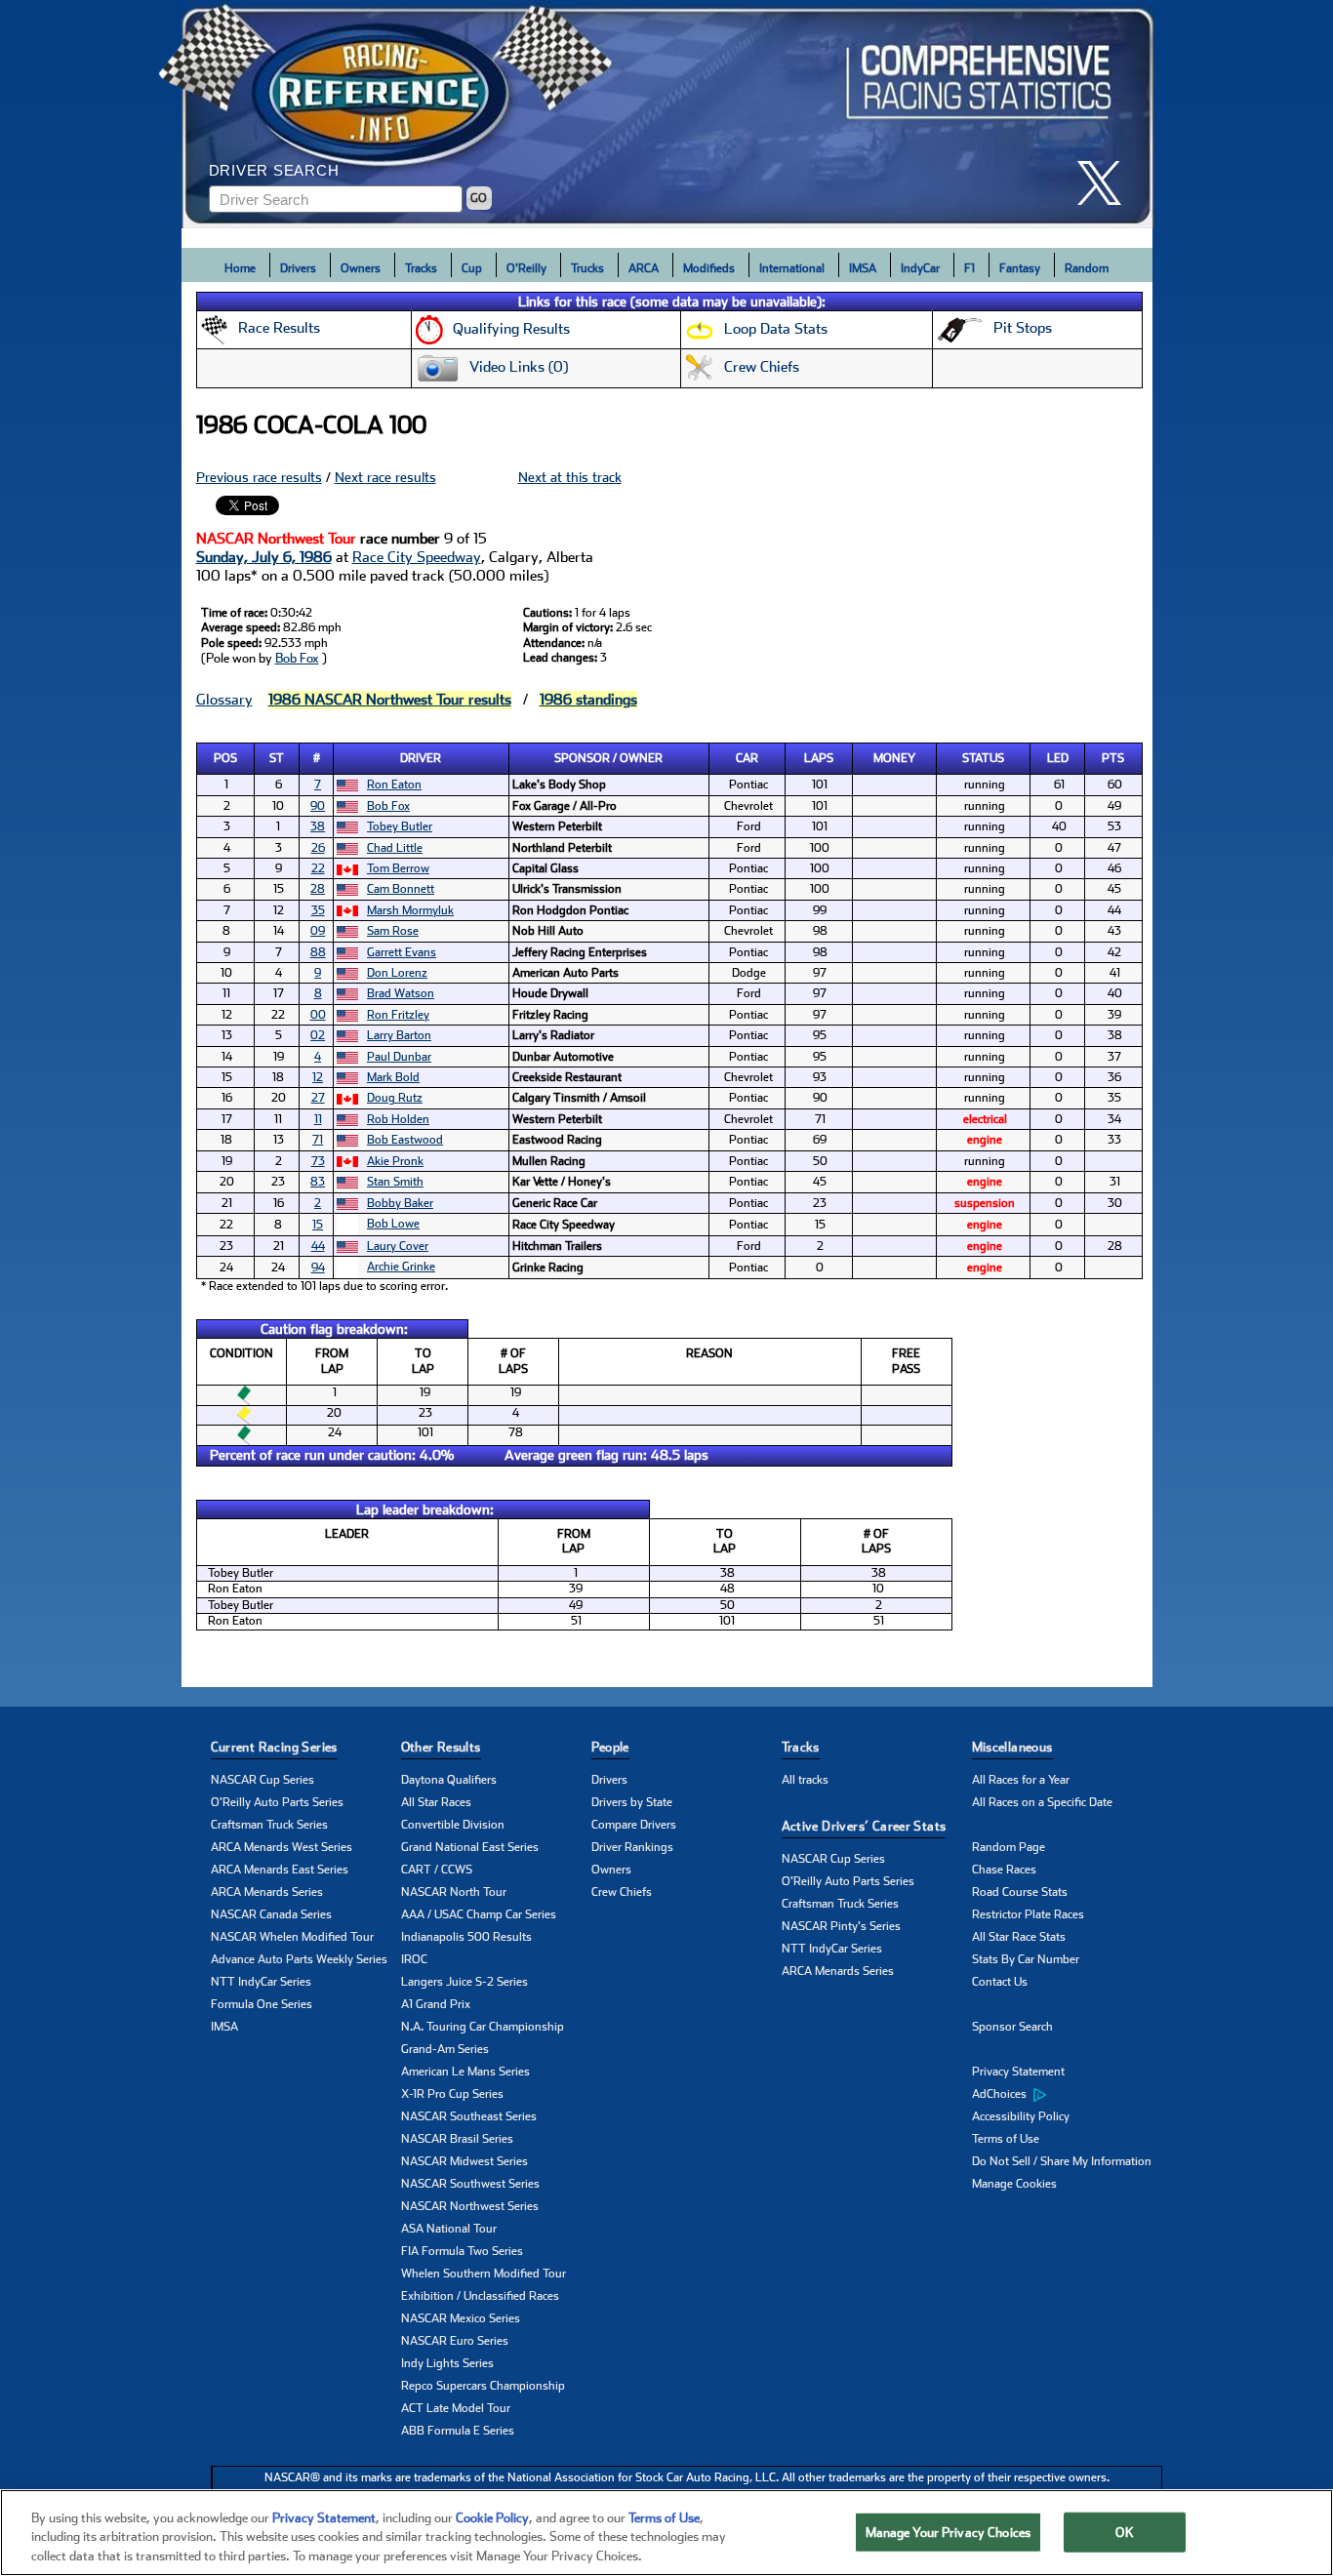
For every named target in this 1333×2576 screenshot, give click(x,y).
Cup (472, 268)
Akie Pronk (395, 1161)
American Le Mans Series (465, 2072)
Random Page (1009, 1847)
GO (479, 198)
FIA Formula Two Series (462, 2251)
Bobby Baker (400, 1203)
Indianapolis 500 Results (466, 1937)
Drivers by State (632, 1802)
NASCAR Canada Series (271, 1914)
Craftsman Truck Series (269, 1825)
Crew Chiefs (622, 1892)
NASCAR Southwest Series (470, 2184)
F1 (969, 268)
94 (318, 1268)
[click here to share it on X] (1107, 183)
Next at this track (570, 477)
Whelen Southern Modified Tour (484, 2274)
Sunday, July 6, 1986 (264, 557)
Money (894, 758)
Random (1087, 268)
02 (318, 1035)
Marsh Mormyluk (410, 910)
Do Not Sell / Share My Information (1062, 2161)
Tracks (421, 268)
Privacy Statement (1018, 2072)
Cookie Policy (492, 2518)
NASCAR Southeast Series (469, 2116)
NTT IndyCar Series (261, 1982)
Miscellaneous (1012, 1747)
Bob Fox (297, 658)
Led (1058, 758)
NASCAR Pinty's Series (841, 1926)
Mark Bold (393, 1077)
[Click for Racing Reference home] (667, 114)
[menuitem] (1067, 2095)
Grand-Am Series (445, 2049)
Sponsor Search (1012, 2027)
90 (318, 806)
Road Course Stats (1020, 1892)
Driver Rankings (632, 1847)
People (610, 1747)
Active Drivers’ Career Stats (864, 1826)
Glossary (224, 700)
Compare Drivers (634, 1825)
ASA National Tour (449, 2229)
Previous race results (259, 477)
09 (318, 931)
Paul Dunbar (399, 1057)
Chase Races (1004, 1870)
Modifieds (709, 268)
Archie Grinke (401, 1267)
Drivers (298, 268)
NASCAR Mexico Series (461, 2318)
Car (747, 758)
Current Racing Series (274, 1747)
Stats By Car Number (1026, 1959)
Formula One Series (262, 2004)
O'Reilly (526, 268)
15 (318, 1225)
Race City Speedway (417, 557)
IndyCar (920, 268)
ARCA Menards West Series (282, 1847)
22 (318, 868)
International (792, 268)
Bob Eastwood (405, 1140)
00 (318, 1015)
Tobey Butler (400, 826)
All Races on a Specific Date (1042, 1802)
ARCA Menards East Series (280, 1870)
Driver (421, 758)
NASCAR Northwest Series (470, 2206)
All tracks (805, 1780)
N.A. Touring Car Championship (483, 2027)
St (277, 758)
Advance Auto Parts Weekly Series (299, 1959)
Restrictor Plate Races (1028, 1914)
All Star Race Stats (1019, 1937)
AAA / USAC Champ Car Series (479, 1914)
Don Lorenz (397, 973)
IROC (414, 1959)
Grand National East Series (470, 1847)
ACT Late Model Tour (456, 2408)
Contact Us (1000, 1982)
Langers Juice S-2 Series (465, 1982)
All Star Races (436, 1802)
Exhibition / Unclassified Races (480, 2296)
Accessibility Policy (1021, 2116)
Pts (1113, 758)
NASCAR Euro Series (455, 2341)
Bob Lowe (393, 1224)
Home (240, 268)
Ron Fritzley (398, 1015)
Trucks (587, 268)
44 (318, 1246)
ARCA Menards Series (267, 1892)
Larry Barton (399, 1035)
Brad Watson (401, 993)
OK (1124, 2532)
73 (318, 1161)
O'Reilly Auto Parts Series (277, 1802)
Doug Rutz (395, 1098)
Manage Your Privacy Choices (949, 2532)
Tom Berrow (398, 868)
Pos (225, 758)
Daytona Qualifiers (449, 1780)
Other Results (441, 1747)
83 (318, 1182)
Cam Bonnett (401, 889)
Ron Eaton (394, 785)
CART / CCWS (437, 1870)
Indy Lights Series (447, 2363)
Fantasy (1020, 268)
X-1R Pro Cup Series (452, 2094)
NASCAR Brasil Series (457, 2139)
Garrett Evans (402, 952)
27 (318, 1098)
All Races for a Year (1021, 1780)
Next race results (385, 477)
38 (318, 826)
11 (318, 1119)
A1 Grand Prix (436, 2004)
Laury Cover (398, 1246)
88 (318, 952)
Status (983, 758)
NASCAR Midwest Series (465, 2161)
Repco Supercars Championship (483, 2386)
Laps (819, 758)
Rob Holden (398, 1119)
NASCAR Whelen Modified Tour (292, 1937)
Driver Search (274, 170)
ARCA (644, 268)
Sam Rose (393, 931)
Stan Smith (395, 1182)
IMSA (863, 268)
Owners (361, 268)
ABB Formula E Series (458, 2431)
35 (318, 910)
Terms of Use (1006, 2139)
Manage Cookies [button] (1014, 2184)
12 (318, 1077)
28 (318, 889)
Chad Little (395, 848)
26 (318, 848)
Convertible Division (453, 1825)
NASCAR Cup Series (263, 1780)
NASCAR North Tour (454, 1892)
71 (318, 1140)
